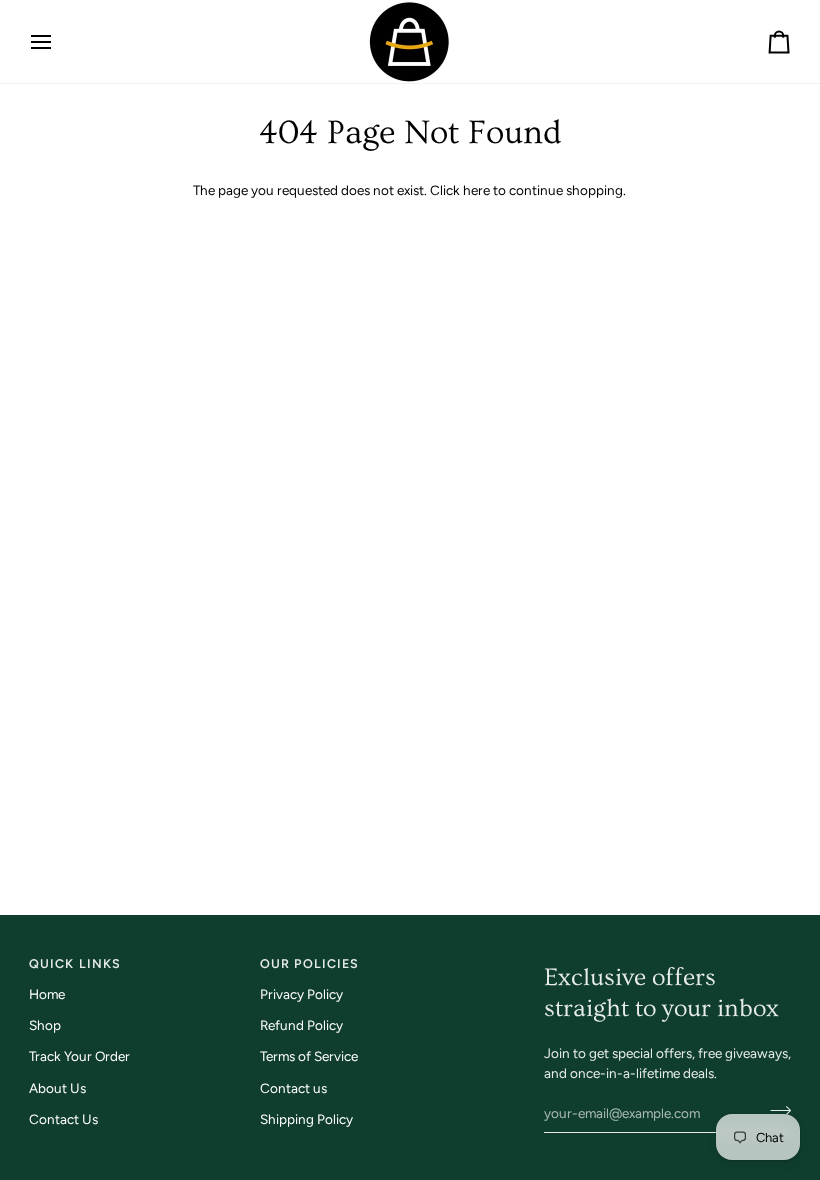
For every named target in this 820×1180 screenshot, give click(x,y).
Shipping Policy (306, 1119)
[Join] (774, 1111)
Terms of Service (309, 1056)
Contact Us (63, 1119)
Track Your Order (79, 1056)
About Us (57, 1088)
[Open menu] (59, 41)
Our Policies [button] (310, 963)
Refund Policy (301, 1025)
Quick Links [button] (75, 963)
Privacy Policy (301, 994)
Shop (45, 1025)
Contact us (293, 1088)
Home (47, 994)
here (476, 190)
